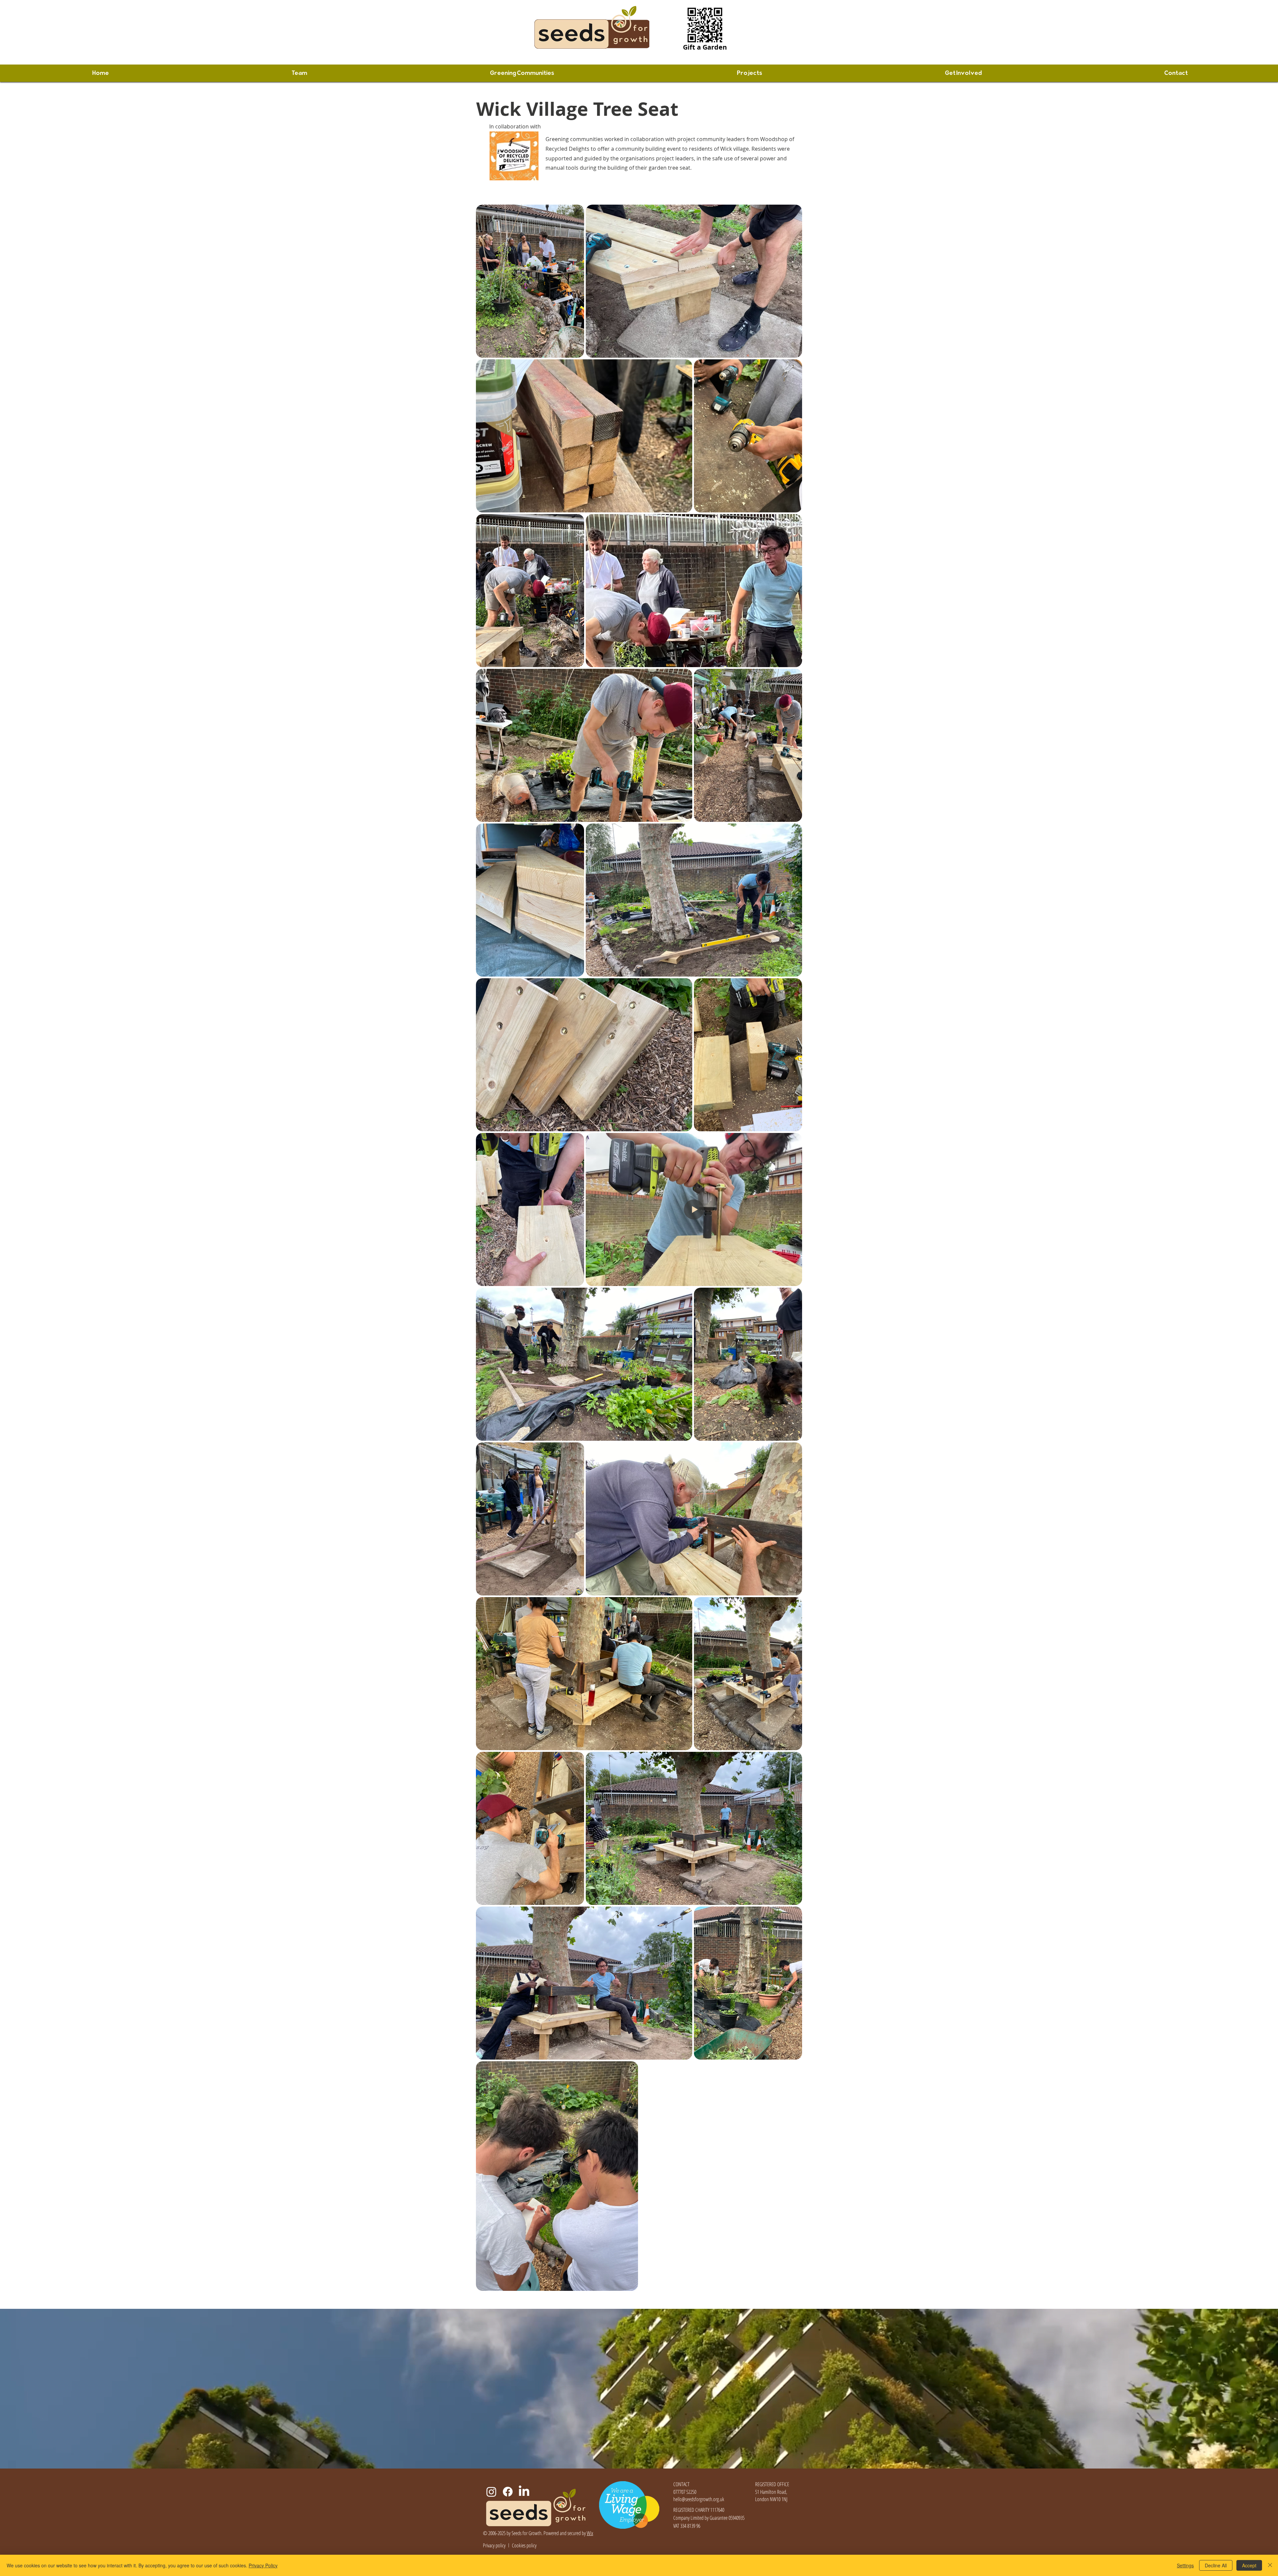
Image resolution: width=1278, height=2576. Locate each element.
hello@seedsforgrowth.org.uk (699, 2499)
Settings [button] (1185, 2565)
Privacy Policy (263, 2565)
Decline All (1216, 2565)
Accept (1249, 2565)
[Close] (1270, 2565)
